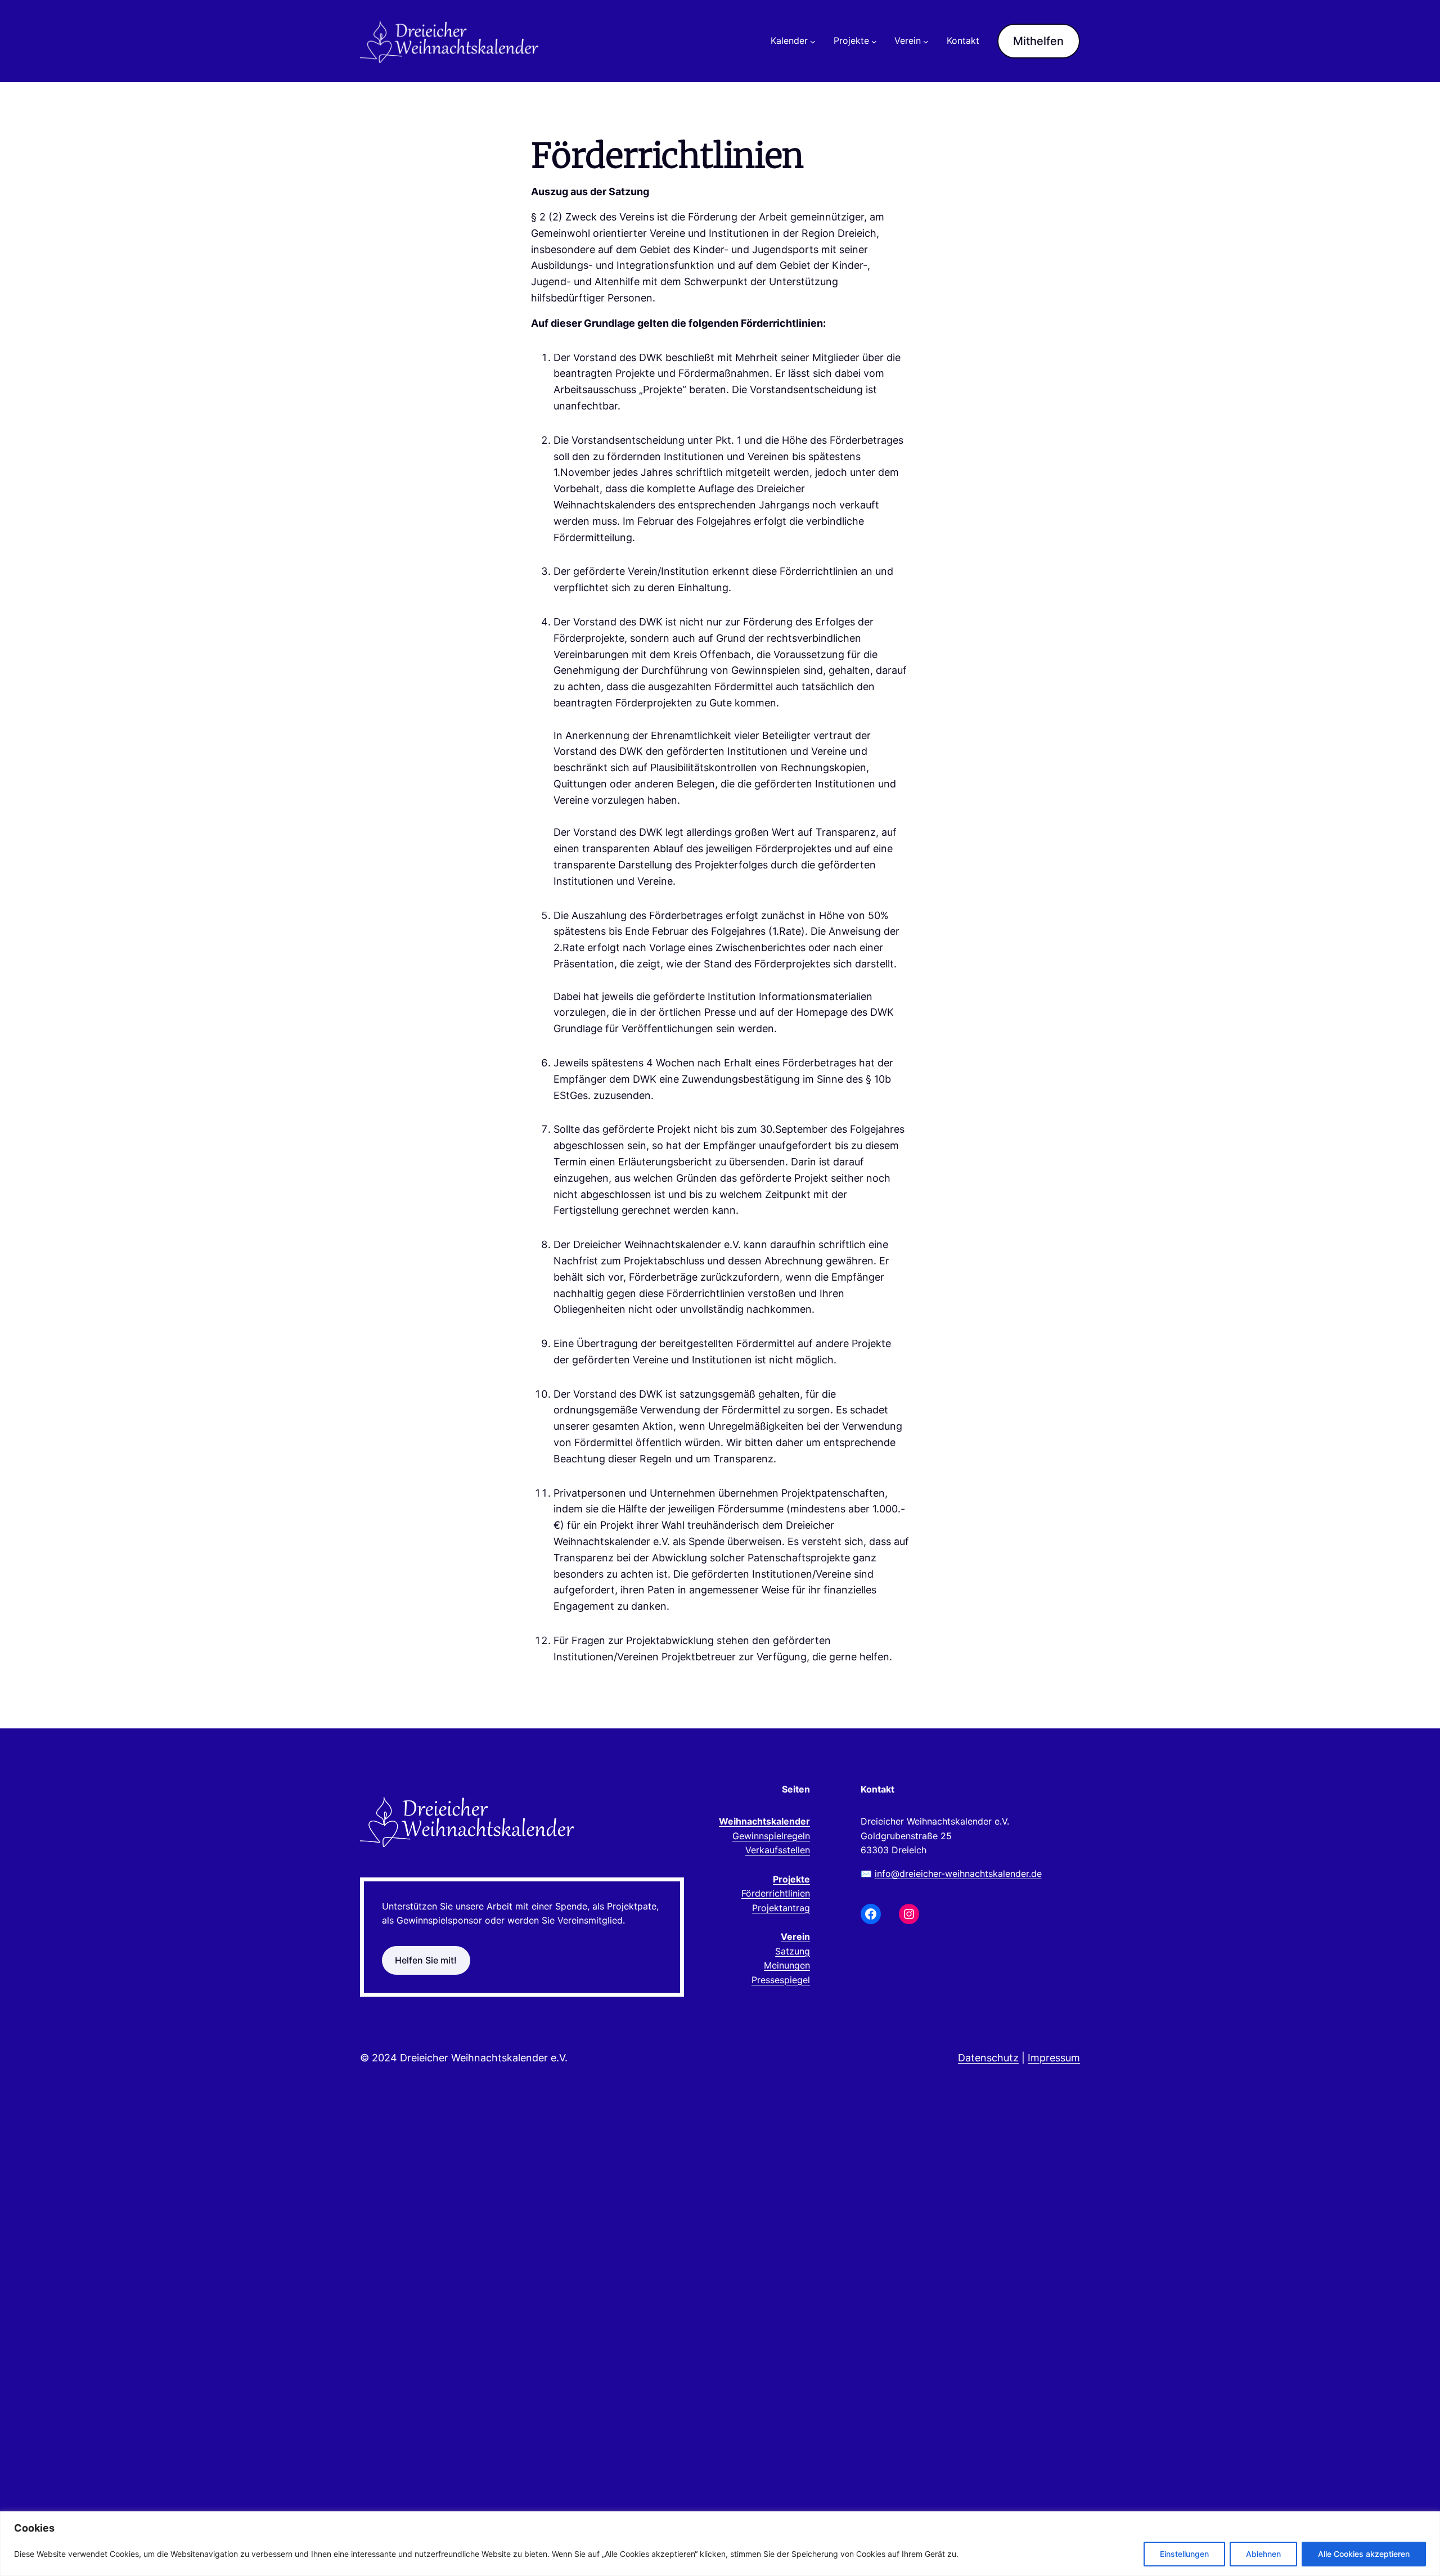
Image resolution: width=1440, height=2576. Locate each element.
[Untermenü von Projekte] (874, 41)
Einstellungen (1184, 2554)
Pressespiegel (781, 1980)
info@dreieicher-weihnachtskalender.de (958, 1874)
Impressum (1054, 2058)
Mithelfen (1038, 41)
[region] (720, 2544)
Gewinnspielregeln (771, 1836)
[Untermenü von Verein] (926, 41)
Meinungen (787, 1965)
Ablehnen (1263, 2554)
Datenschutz (988, 2058)
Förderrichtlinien (776, 1893)
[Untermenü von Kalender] (813, 41)
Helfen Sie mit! (426, 1960)
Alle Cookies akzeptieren (1364, 2554)
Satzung (793, 1951)
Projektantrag (781, 1908)
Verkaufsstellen (778, 1850)
